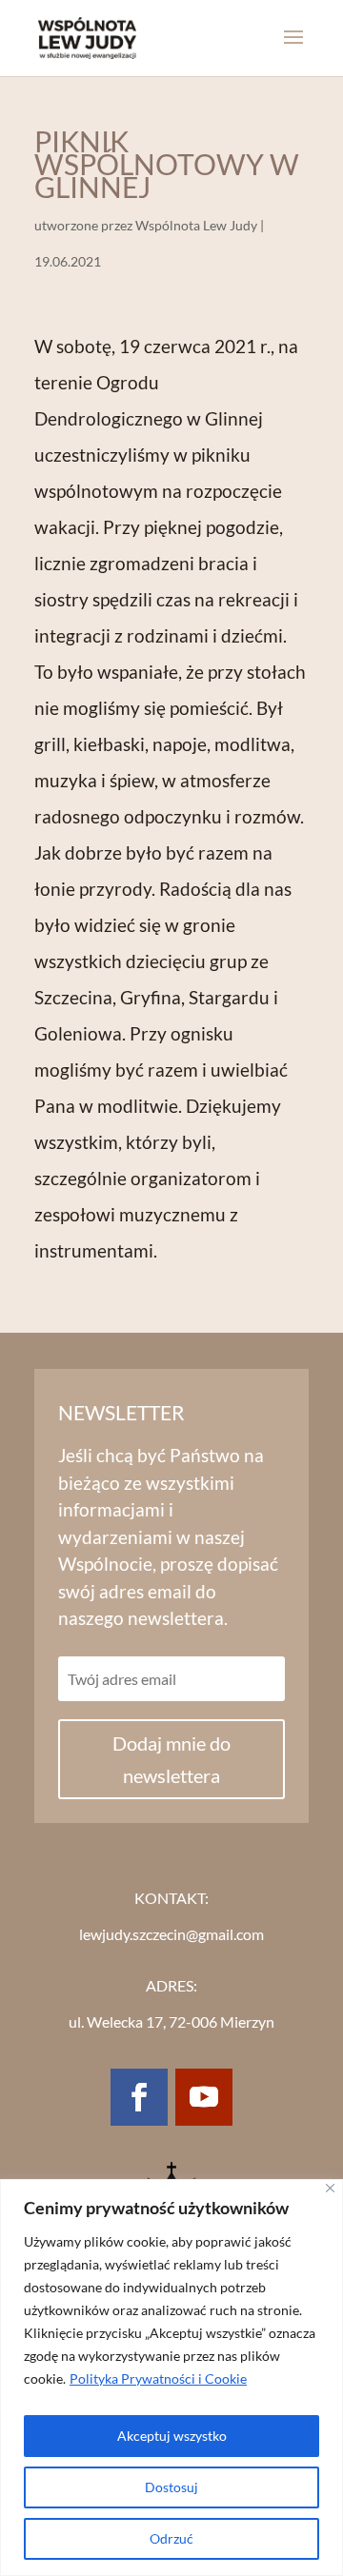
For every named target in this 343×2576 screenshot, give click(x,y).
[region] (171, 2378)
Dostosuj (171, 2487)
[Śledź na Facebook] (139, 2097)
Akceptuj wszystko (172, 2436)
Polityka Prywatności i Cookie (158, 2378)
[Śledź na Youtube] (204, 2097)
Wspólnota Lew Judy (196, 225)
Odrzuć (171, 2538)
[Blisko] (330, 2188)
